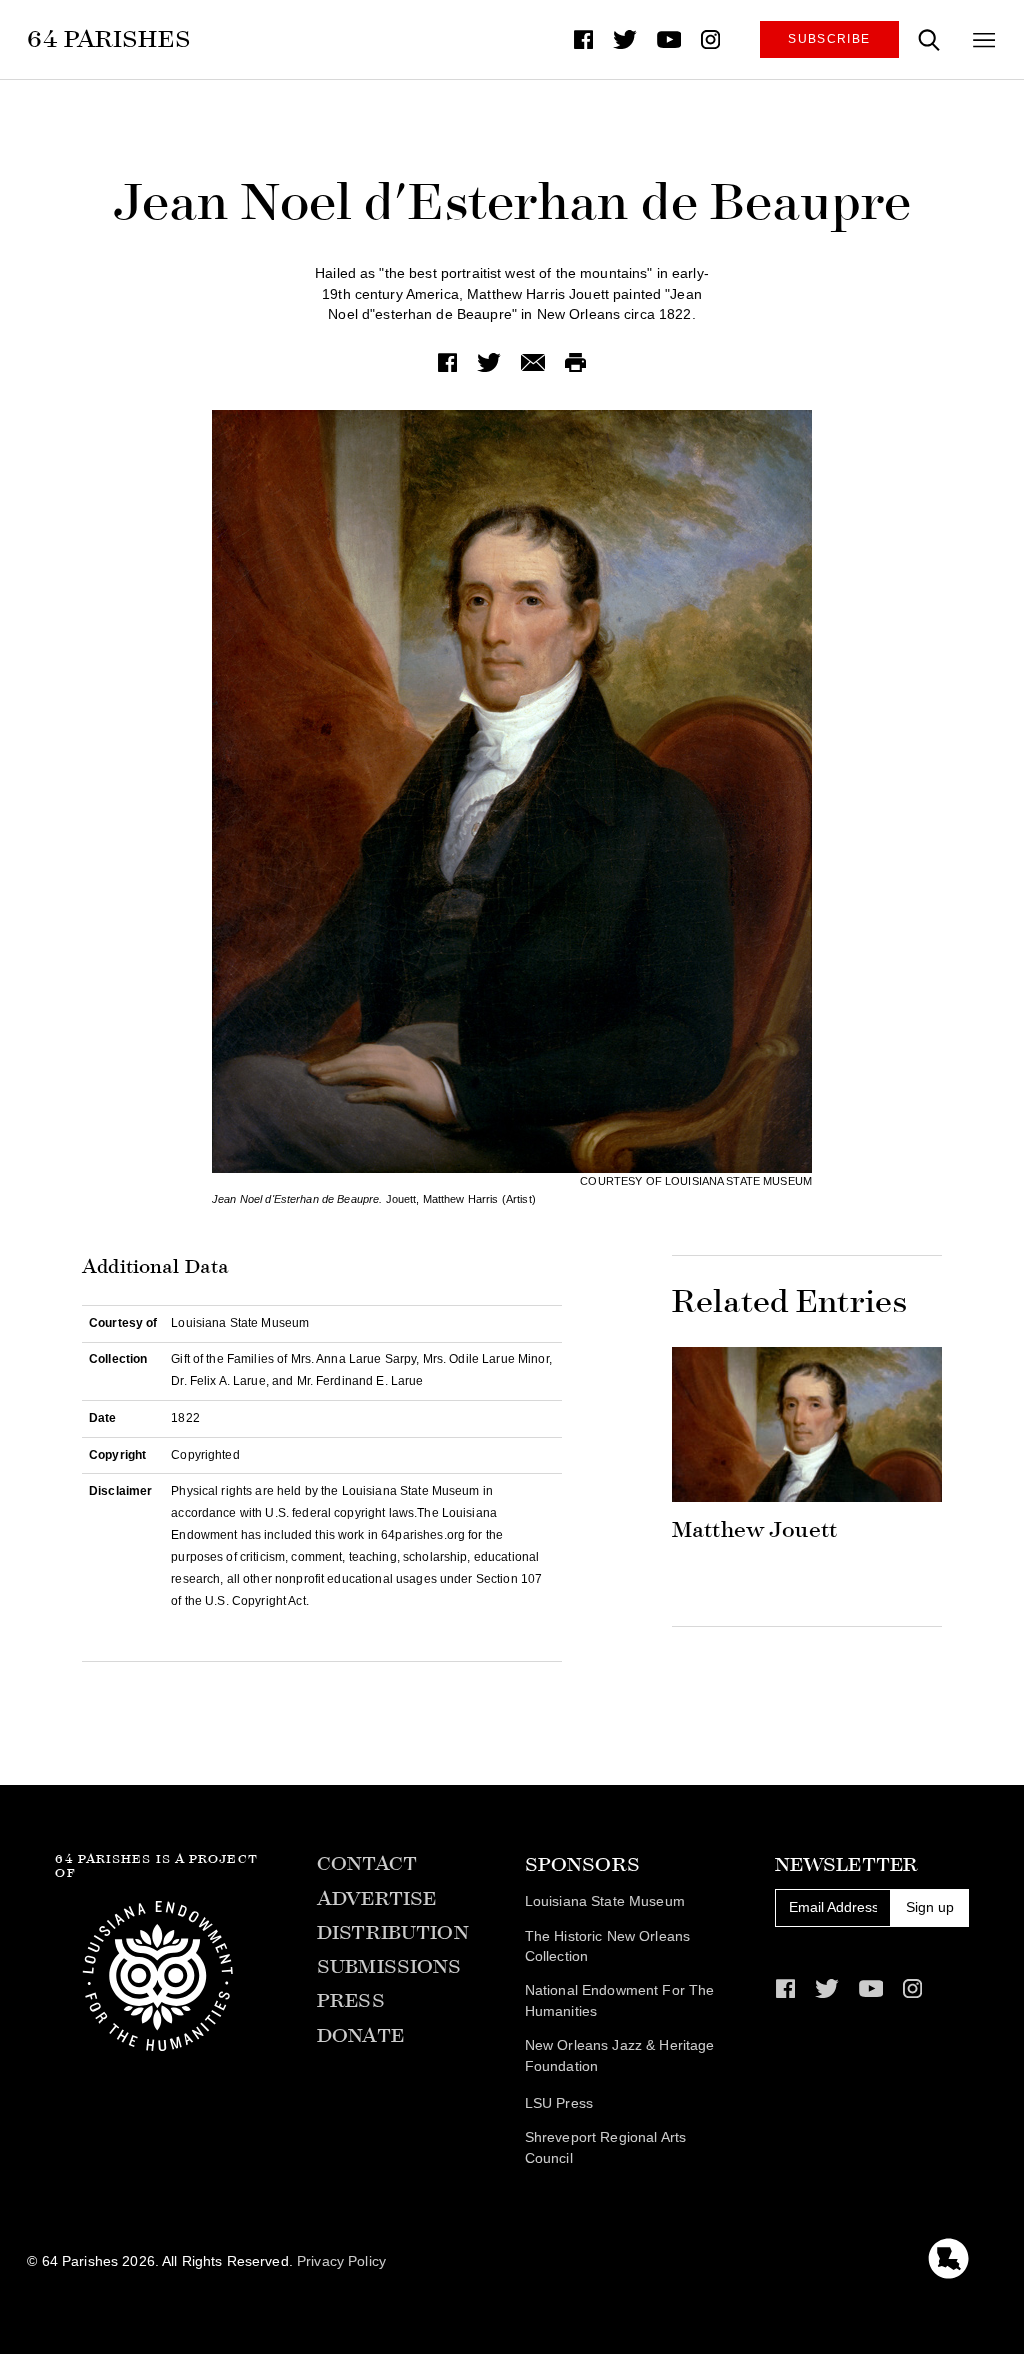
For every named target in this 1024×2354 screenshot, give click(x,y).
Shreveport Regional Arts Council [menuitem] (605, 2148)
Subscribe (829, 39)
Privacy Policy (341, 2261)
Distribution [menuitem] (393, 1932)
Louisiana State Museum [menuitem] (605, 1901)
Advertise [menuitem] (376, 1898)
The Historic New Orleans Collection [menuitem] (607, 1947)
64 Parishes (109, 38)
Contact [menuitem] (367, 1863)
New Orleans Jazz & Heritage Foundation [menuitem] (620, 2056)
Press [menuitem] (351, 2000)
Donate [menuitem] (360, 2035)
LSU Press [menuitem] (559, 2103)
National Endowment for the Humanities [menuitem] (620, 2001)
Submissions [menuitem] (389, 1966)
